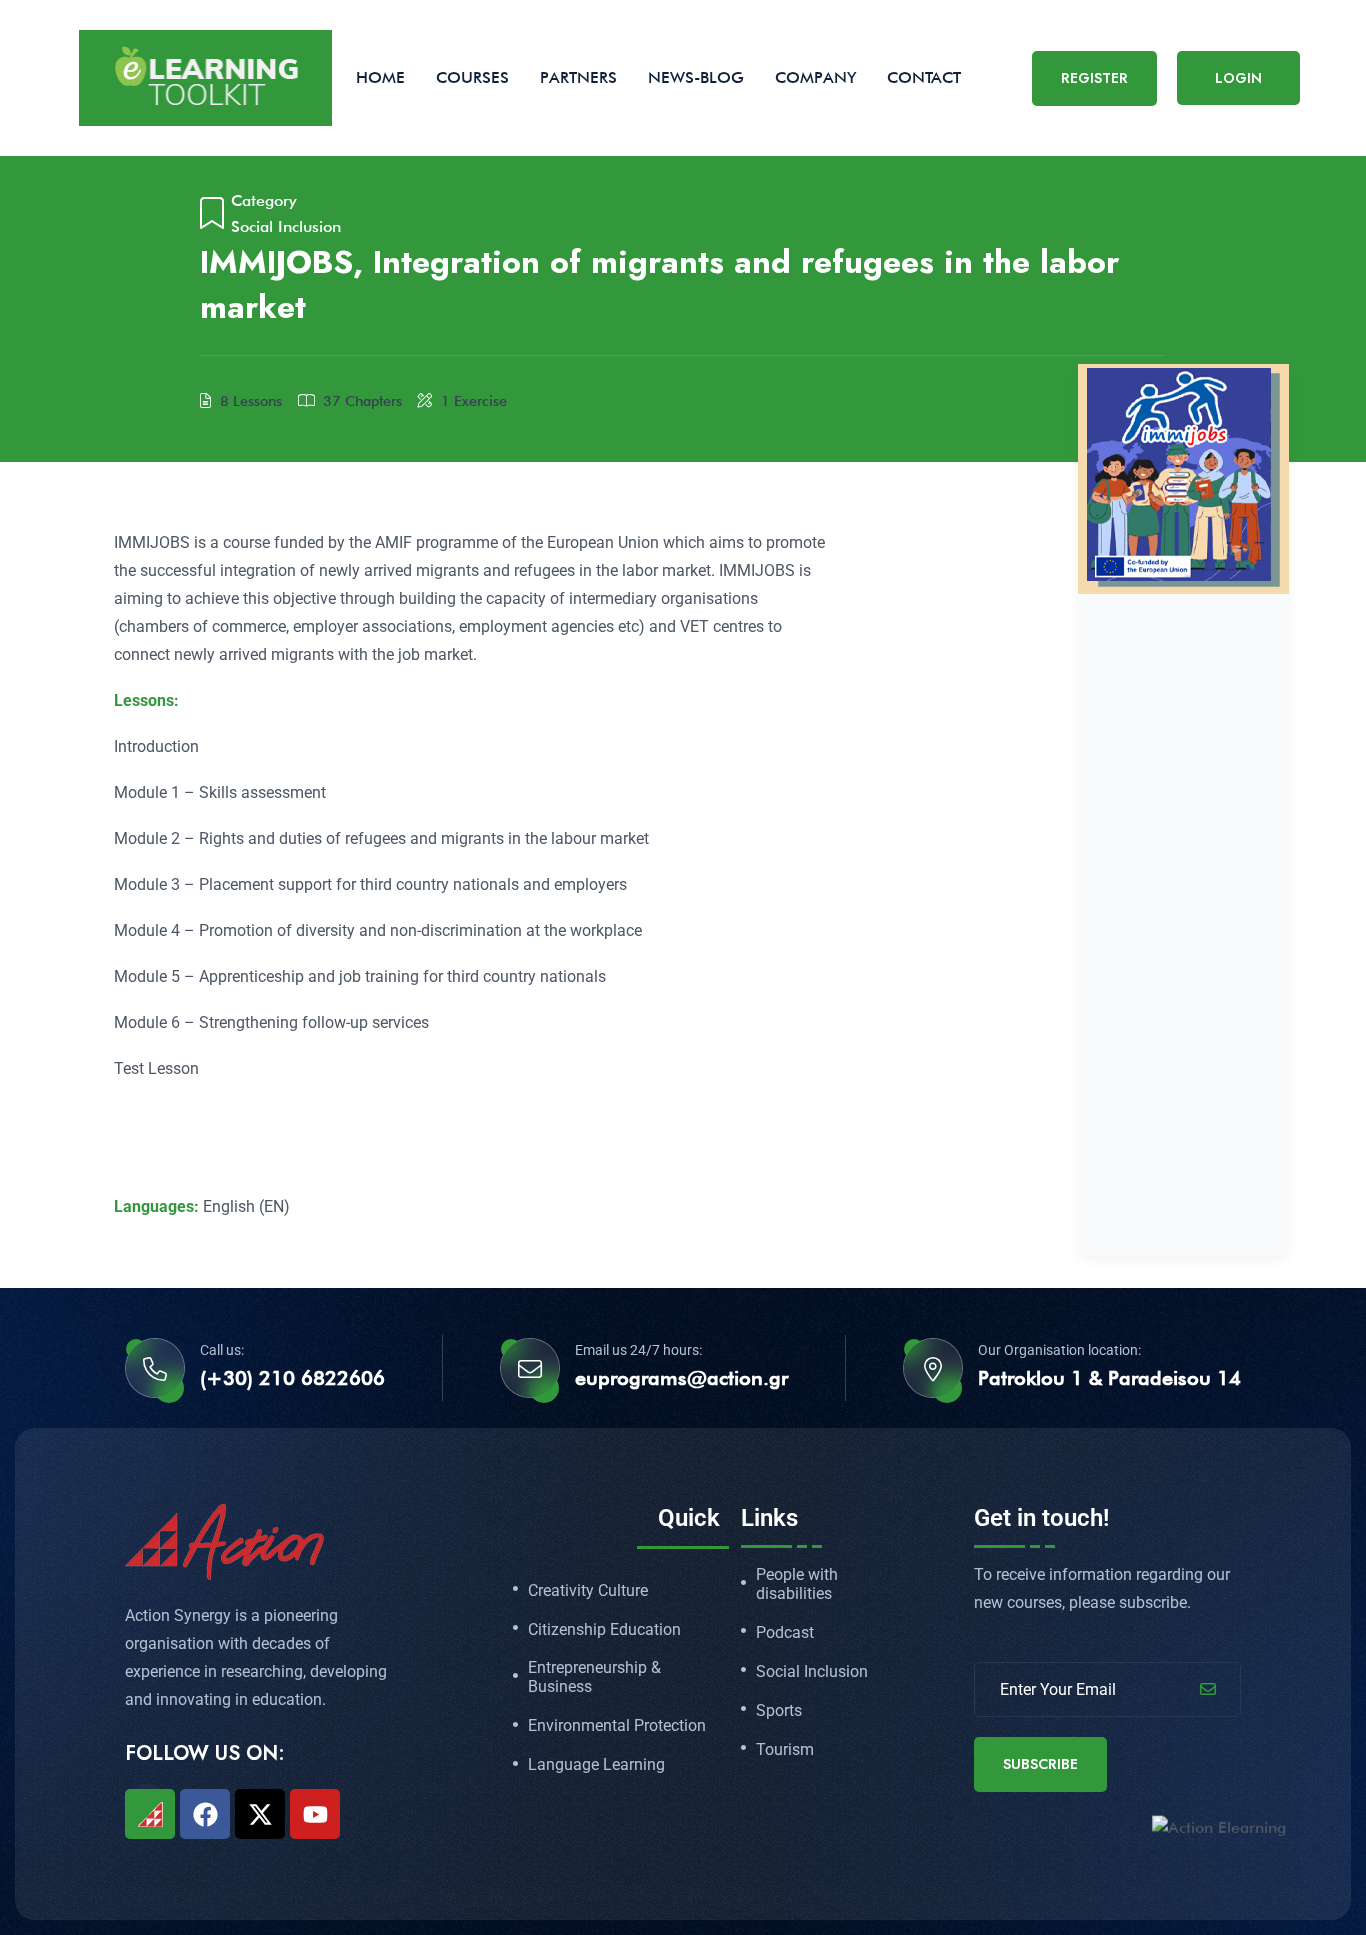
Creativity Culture (588, 1591)
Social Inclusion (286, 226)
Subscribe (1040, 1764)
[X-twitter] (260, 1814)
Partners (578, 77)
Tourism (785, 1750)
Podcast (785, 1633)
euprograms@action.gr (681, 1378)
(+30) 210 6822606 (292, 1378)
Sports (779, 1711)
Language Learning (596, 1765)
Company (815, 77)
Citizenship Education (604, 1630)
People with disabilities (797, 1584)
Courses (472, 77)
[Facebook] (205, 1814)
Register (1094, 78)
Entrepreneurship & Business (594, 1677)
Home (380, 77)
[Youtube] (315, 1814)
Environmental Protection (617, 1726)
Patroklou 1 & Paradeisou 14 (1109, 1378)
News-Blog (696, 77)
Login (1238, 78)
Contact (924, 77)
